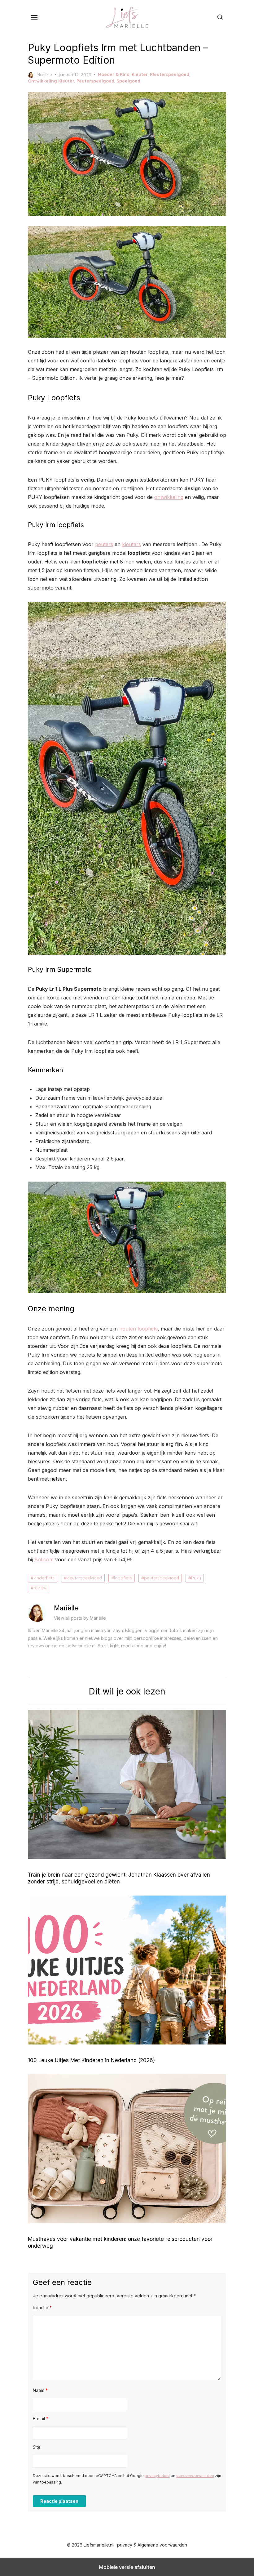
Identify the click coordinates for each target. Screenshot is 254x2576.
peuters (104, 544)
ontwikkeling (169, 497)
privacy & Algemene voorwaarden (152, 2545)
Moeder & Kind (114, 74)
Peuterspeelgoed (95, 81)
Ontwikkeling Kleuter (51, 81)
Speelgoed (128, 81)
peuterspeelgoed (162, 1578)
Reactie (42, 2307)
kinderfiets (44, 1578)
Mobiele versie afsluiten (127, 2567)
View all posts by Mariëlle (80, 1618)
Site (37, 2447)
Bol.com (44, 1560)
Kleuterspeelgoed (170, 74)
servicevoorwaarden (195, 2476)
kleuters (131, 544)
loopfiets (123, 1578)
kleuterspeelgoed (84, 1578)
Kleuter (140, 74)
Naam (40, 2390)
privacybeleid (157, 2476)
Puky (196, 1578)
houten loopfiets (138, 1329)
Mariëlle (44, 74)
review (40, 1588)
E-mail (41, 2419)
